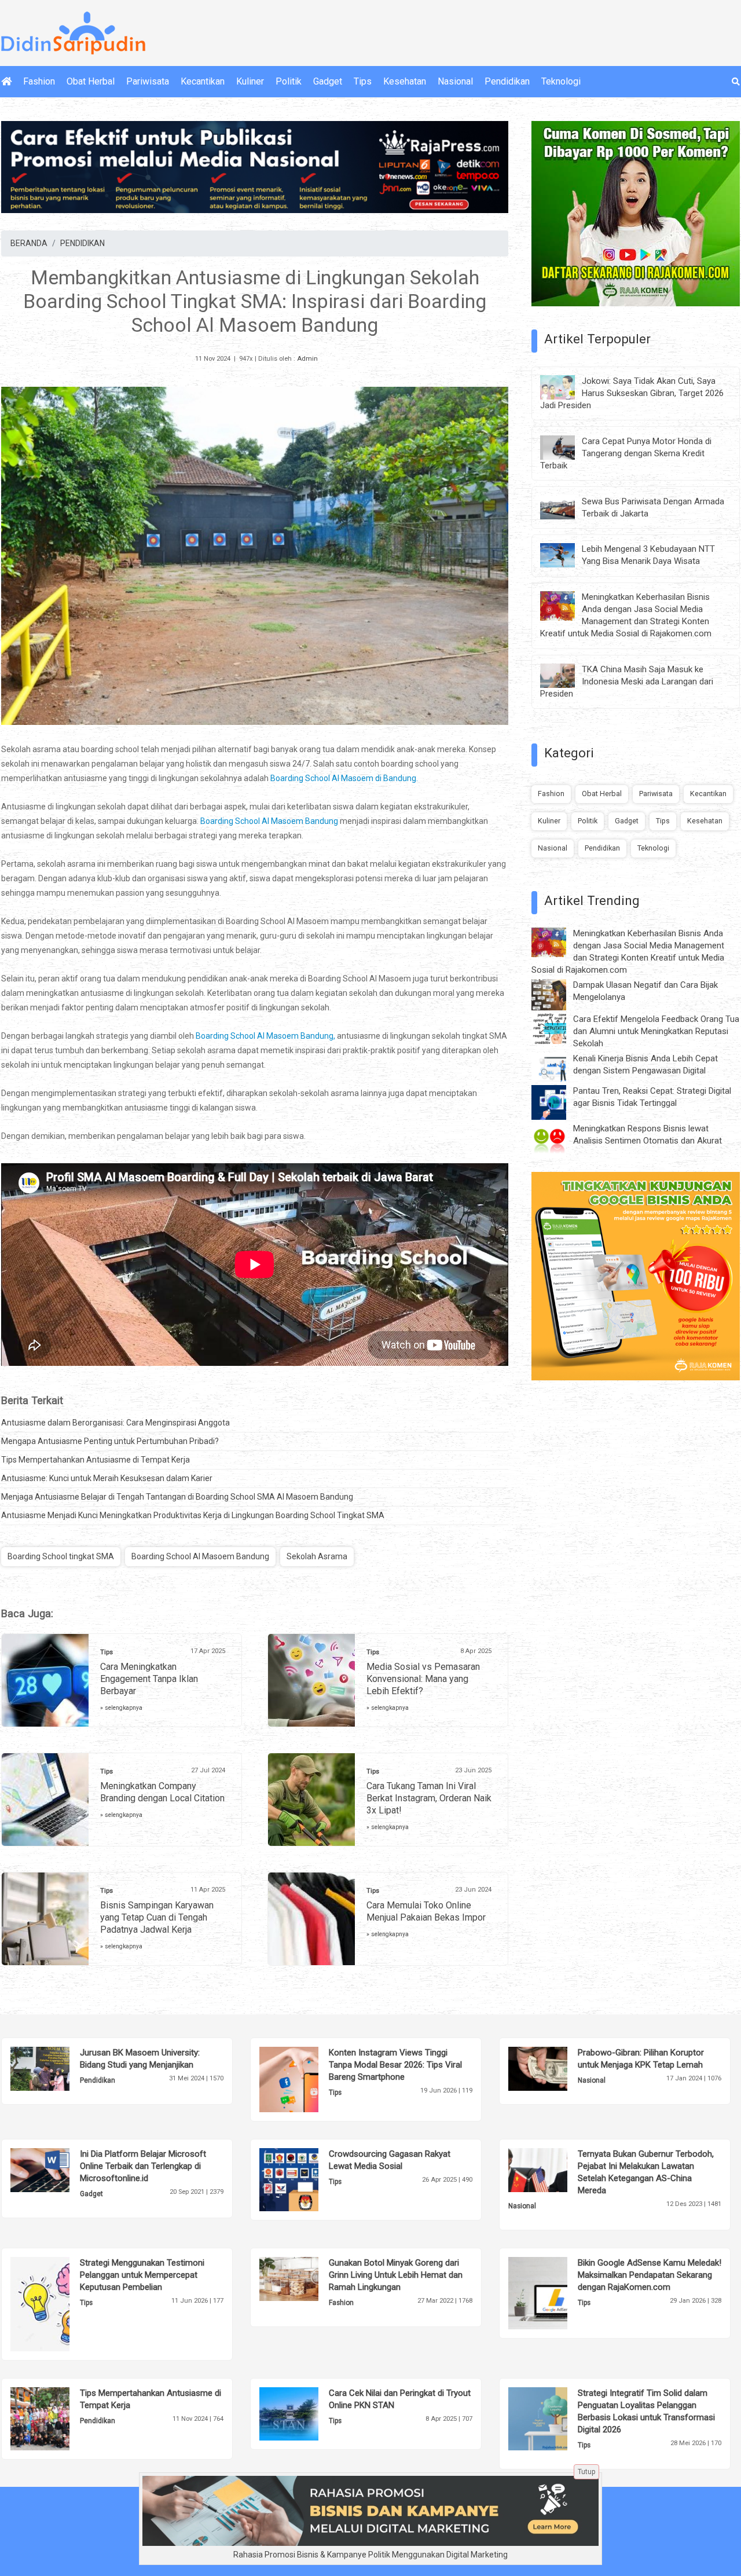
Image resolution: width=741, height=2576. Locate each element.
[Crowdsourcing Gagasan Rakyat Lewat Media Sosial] (307, 2179)
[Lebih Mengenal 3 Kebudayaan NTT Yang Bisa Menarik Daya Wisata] (566, 555)
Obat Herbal (91, 81)
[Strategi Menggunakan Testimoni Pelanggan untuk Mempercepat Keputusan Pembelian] (58, 2303)
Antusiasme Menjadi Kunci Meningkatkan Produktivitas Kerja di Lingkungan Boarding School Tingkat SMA (193, 1515)
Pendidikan (507, 81)
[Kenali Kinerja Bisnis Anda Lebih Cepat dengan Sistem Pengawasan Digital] (557, 1067)
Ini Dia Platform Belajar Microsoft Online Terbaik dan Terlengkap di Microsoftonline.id (143, 2166)
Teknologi (561, 81)
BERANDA (29, 243)
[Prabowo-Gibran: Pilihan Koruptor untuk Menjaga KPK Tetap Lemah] (555, 2068)
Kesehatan (405, 81)
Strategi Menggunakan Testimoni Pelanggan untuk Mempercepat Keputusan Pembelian (142, 2275)
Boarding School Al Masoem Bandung (269, 821)
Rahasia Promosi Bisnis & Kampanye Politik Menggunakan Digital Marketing (370, 2555)
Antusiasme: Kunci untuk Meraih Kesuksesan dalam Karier (107, 1478)
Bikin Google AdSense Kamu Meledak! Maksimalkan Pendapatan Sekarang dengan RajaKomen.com (650, 2275)
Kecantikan (203, 81)
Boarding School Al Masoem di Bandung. (343, 778)
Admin (307, 359)
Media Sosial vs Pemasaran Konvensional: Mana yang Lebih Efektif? (423, 1679)
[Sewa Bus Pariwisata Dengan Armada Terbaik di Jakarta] (566, 507)
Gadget (328, 81)
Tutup (586, 2472)
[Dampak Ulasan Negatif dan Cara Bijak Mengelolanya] (557, 994)
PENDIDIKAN (82, 243)
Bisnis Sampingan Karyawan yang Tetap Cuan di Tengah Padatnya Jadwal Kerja (157, 1917)
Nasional (455, 81)
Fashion (39, 81)
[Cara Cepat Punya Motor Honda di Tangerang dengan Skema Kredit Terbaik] (566, 446)
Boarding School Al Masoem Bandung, (265, 1036)
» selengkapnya (121, 1708)
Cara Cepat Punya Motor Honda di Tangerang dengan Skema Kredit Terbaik (626, 453)
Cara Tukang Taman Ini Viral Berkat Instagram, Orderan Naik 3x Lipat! (429, 1798)
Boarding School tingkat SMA (61, 1556)
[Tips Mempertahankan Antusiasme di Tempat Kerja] (58, 2418)
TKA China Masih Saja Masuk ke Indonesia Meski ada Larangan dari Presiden (627, 681)
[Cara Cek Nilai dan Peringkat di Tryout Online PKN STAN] (307, 2413)
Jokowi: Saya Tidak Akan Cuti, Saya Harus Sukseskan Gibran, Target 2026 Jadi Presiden (632, 393)
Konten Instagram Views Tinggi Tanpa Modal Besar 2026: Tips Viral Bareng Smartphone (395, 2065)
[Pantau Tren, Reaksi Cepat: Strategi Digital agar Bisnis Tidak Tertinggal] (557, 1102)
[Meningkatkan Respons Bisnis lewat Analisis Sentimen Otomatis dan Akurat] (557, 1139)
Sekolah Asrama (317, 1556)
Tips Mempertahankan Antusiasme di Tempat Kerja (96, 1460)
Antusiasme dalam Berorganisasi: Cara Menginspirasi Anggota (115, 1423)
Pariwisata (148, 81)
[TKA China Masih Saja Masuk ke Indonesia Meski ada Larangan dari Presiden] (566, 675)
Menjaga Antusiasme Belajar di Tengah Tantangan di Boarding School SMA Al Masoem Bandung (177, 1497)
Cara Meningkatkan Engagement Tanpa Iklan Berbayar (149, 1679)
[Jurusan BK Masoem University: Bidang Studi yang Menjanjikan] (58, 2068)
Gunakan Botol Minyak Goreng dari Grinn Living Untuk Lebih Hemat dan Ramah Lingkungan (396, 2275)
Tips (363, 81)
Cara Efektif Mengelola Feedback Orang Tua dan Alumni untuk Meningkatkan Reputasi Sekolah (656, 1031)
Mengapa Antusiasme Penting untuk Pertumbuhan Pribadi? (110, 1441)
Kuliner (250, 81)
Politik (289, 81)
